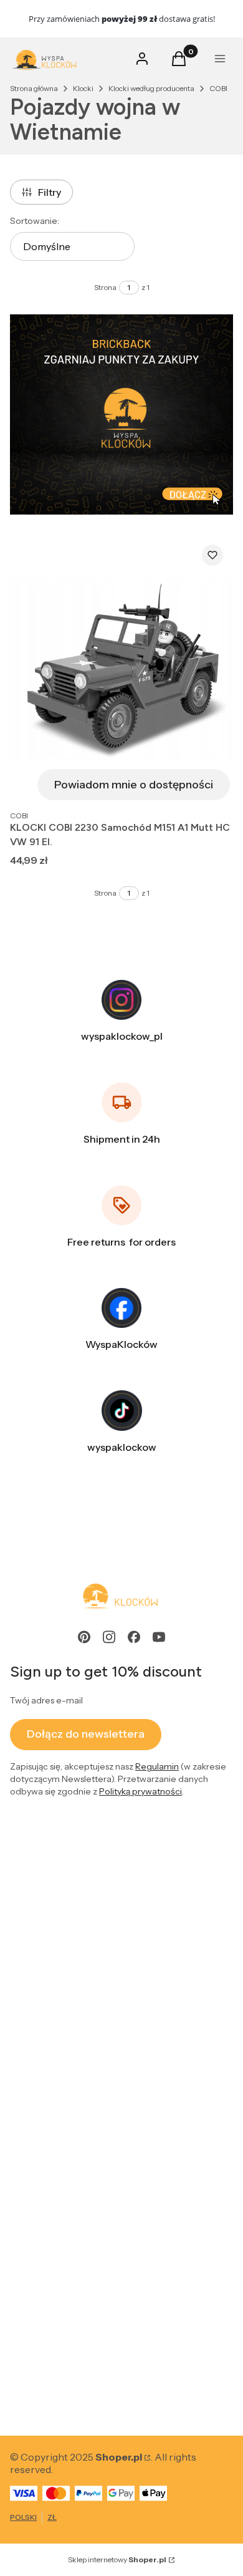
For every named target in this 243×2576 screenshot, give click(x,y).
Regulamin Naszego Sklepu (72, 1919)
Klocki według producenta (151, 88)
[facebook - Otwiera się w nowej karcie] (134, 1637)
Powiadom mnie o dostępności (134, 785)
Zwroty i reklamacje (55, 1891)
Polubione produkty (56, 2091)
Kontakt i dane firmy (55, 2355)
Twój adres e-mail (46, 1700)
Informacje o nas (48, 2383)
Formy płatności (47, 2151)
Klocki (83, 88)
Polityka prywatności (58, 2295)
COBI (218, 88)
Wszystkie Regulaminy (61, 1863)
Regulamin (157, 1766)
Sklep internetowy (117, 2559)
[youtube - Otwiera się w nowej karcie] (159, 1637)
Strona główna (34, 88)
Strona (105, 287)
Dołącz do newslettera (86, 1734)
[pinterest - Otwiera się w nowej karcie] (84, 1637)
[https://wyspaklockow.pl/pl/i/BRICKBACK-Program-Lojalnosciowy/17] (121, 414)
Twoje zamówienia (52, 2035)
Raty (20, 1975)
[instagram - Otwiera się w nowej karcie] (109, 1637)
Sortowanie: (35, 221)
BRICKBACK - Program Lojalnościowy (98, 2267)
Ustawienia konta (50, 2063)
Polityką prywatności (141, 1791)
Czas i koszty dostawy (60, 2179)
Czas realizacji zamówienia (70, 2207)
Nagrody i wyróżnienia (61, 2411)
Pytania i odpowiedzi (57, 1947)
